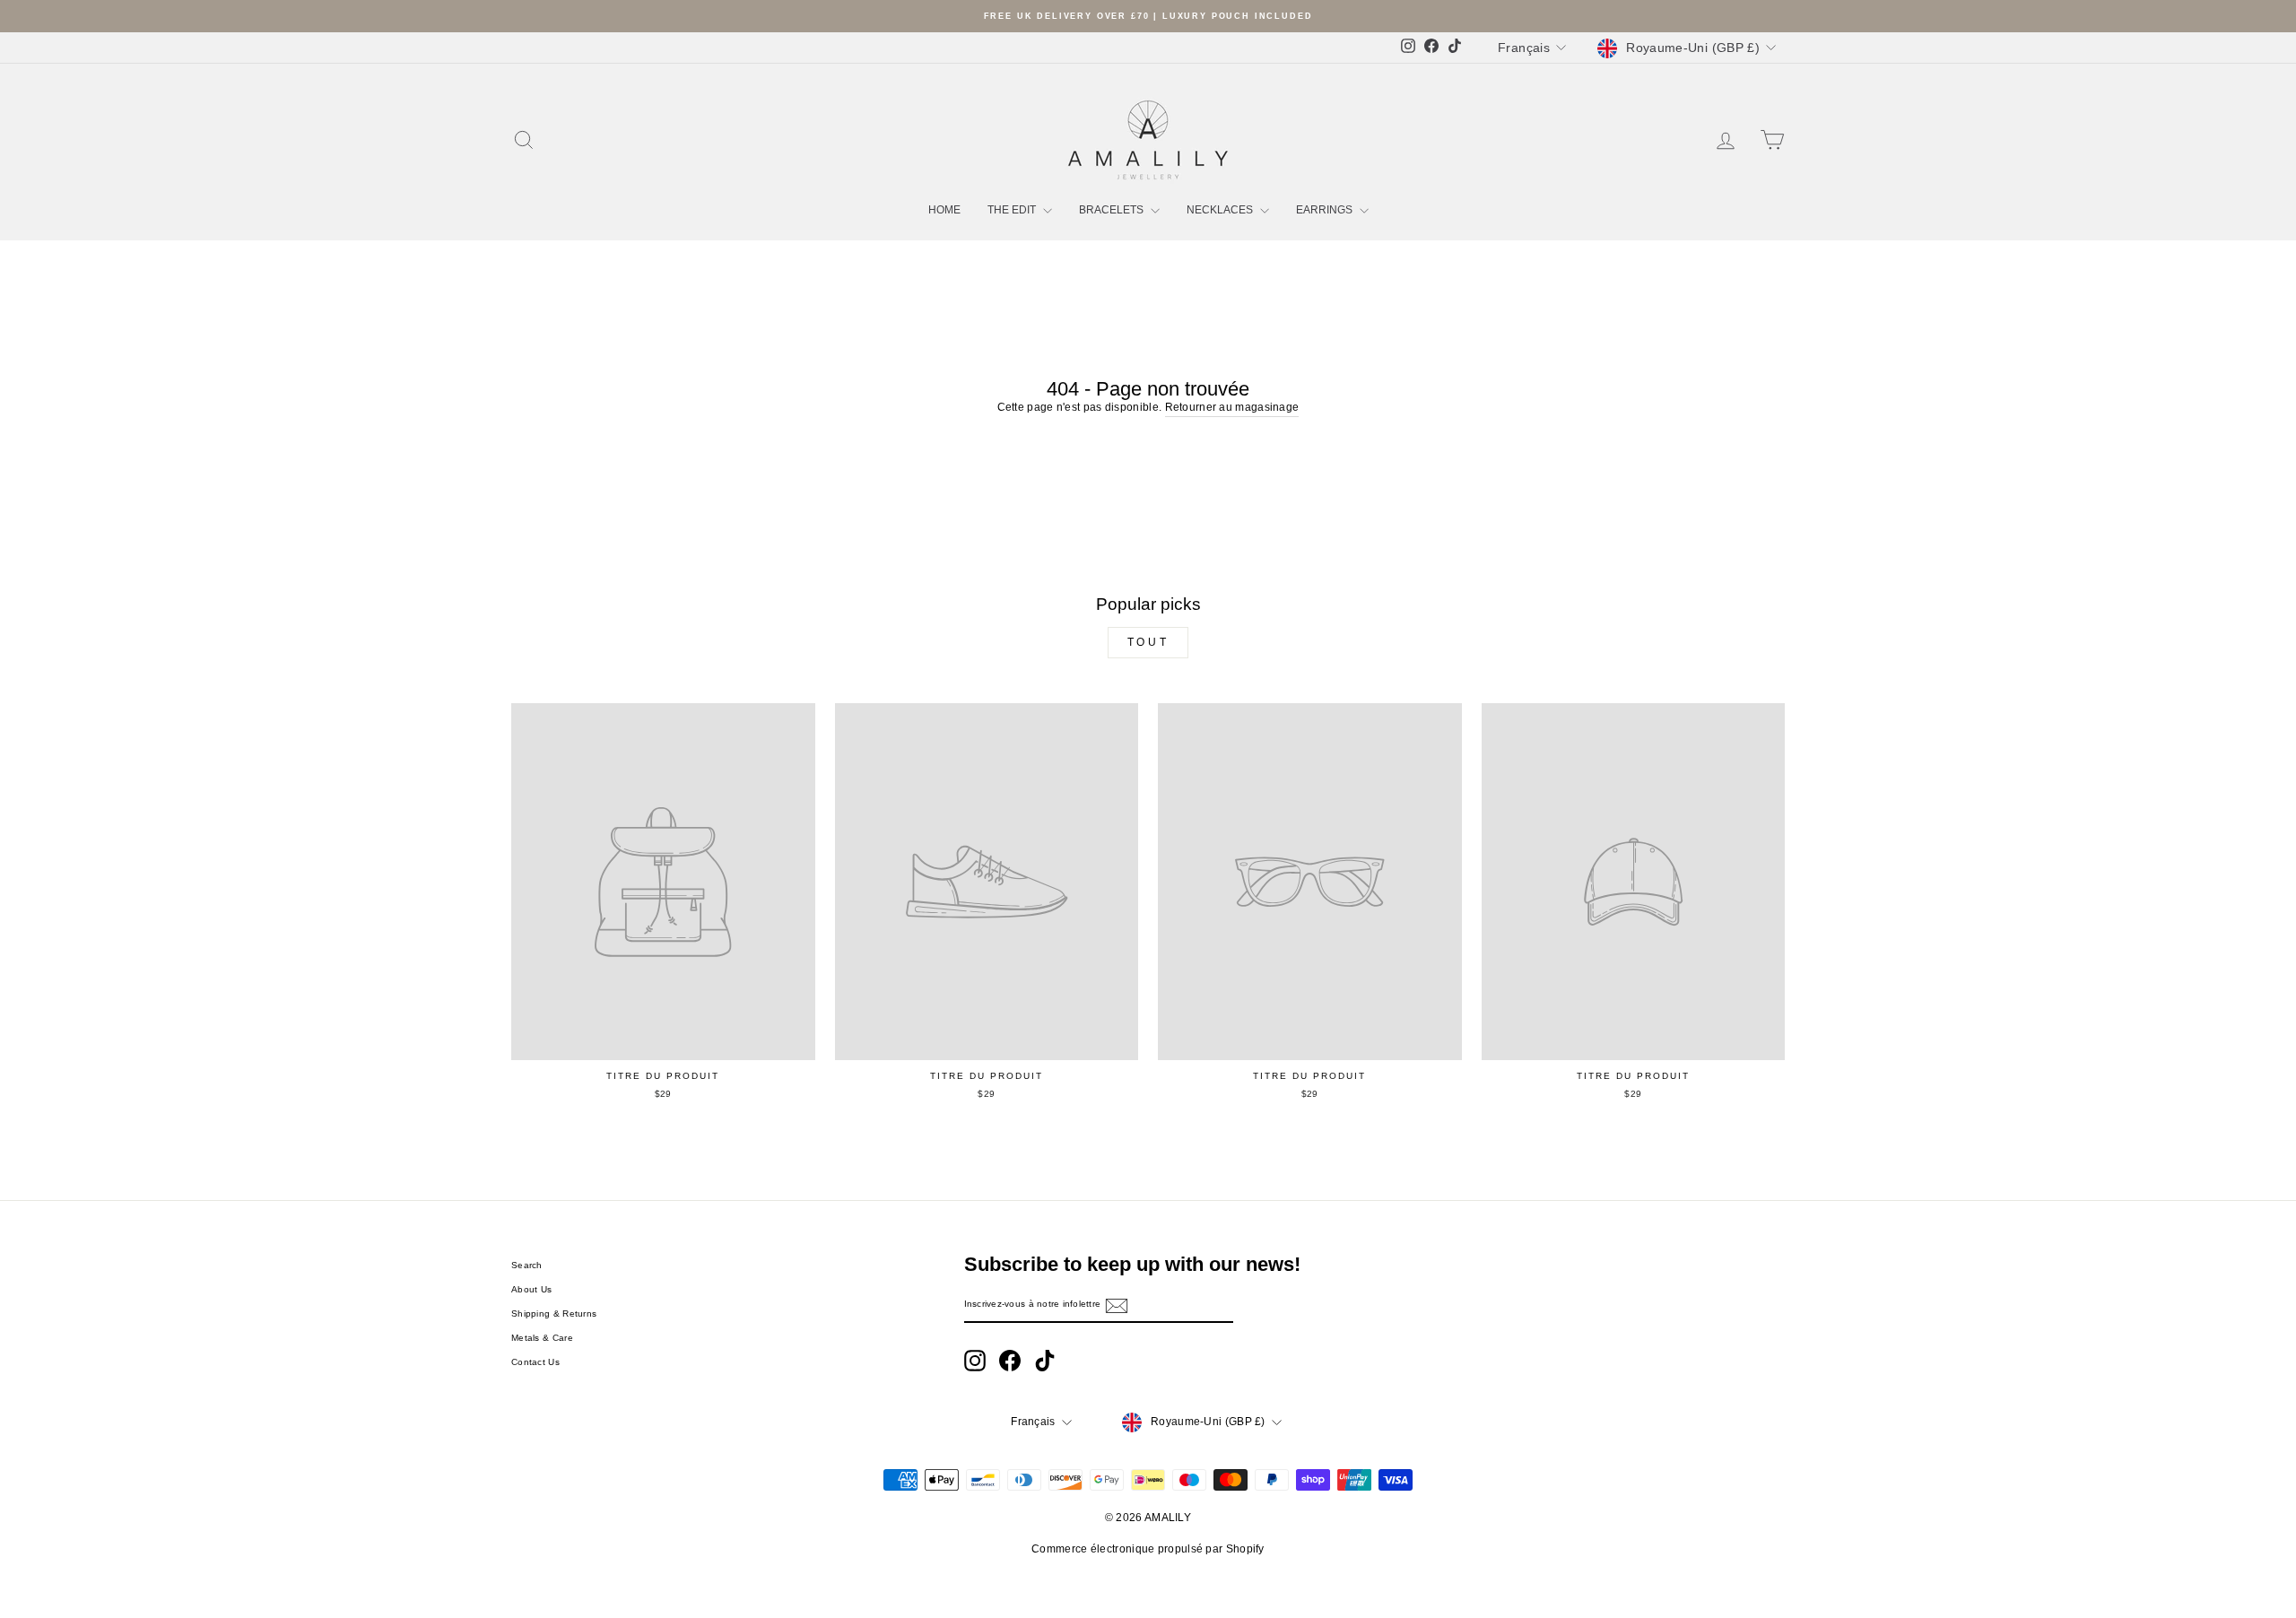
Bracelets (1113, 210)
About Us (531, 1289)
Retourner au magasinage (1232, 407)
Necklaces (1221, 210)
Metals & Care (542, 1338)
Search (527, 1265)
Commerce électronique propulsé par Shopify (1148, 1549)
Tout (1148, 642)
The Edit (1013, 210)
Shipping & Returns (554, 1314)
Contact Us (535, 1362)
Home (944, 210)
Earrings (1326, 210)
